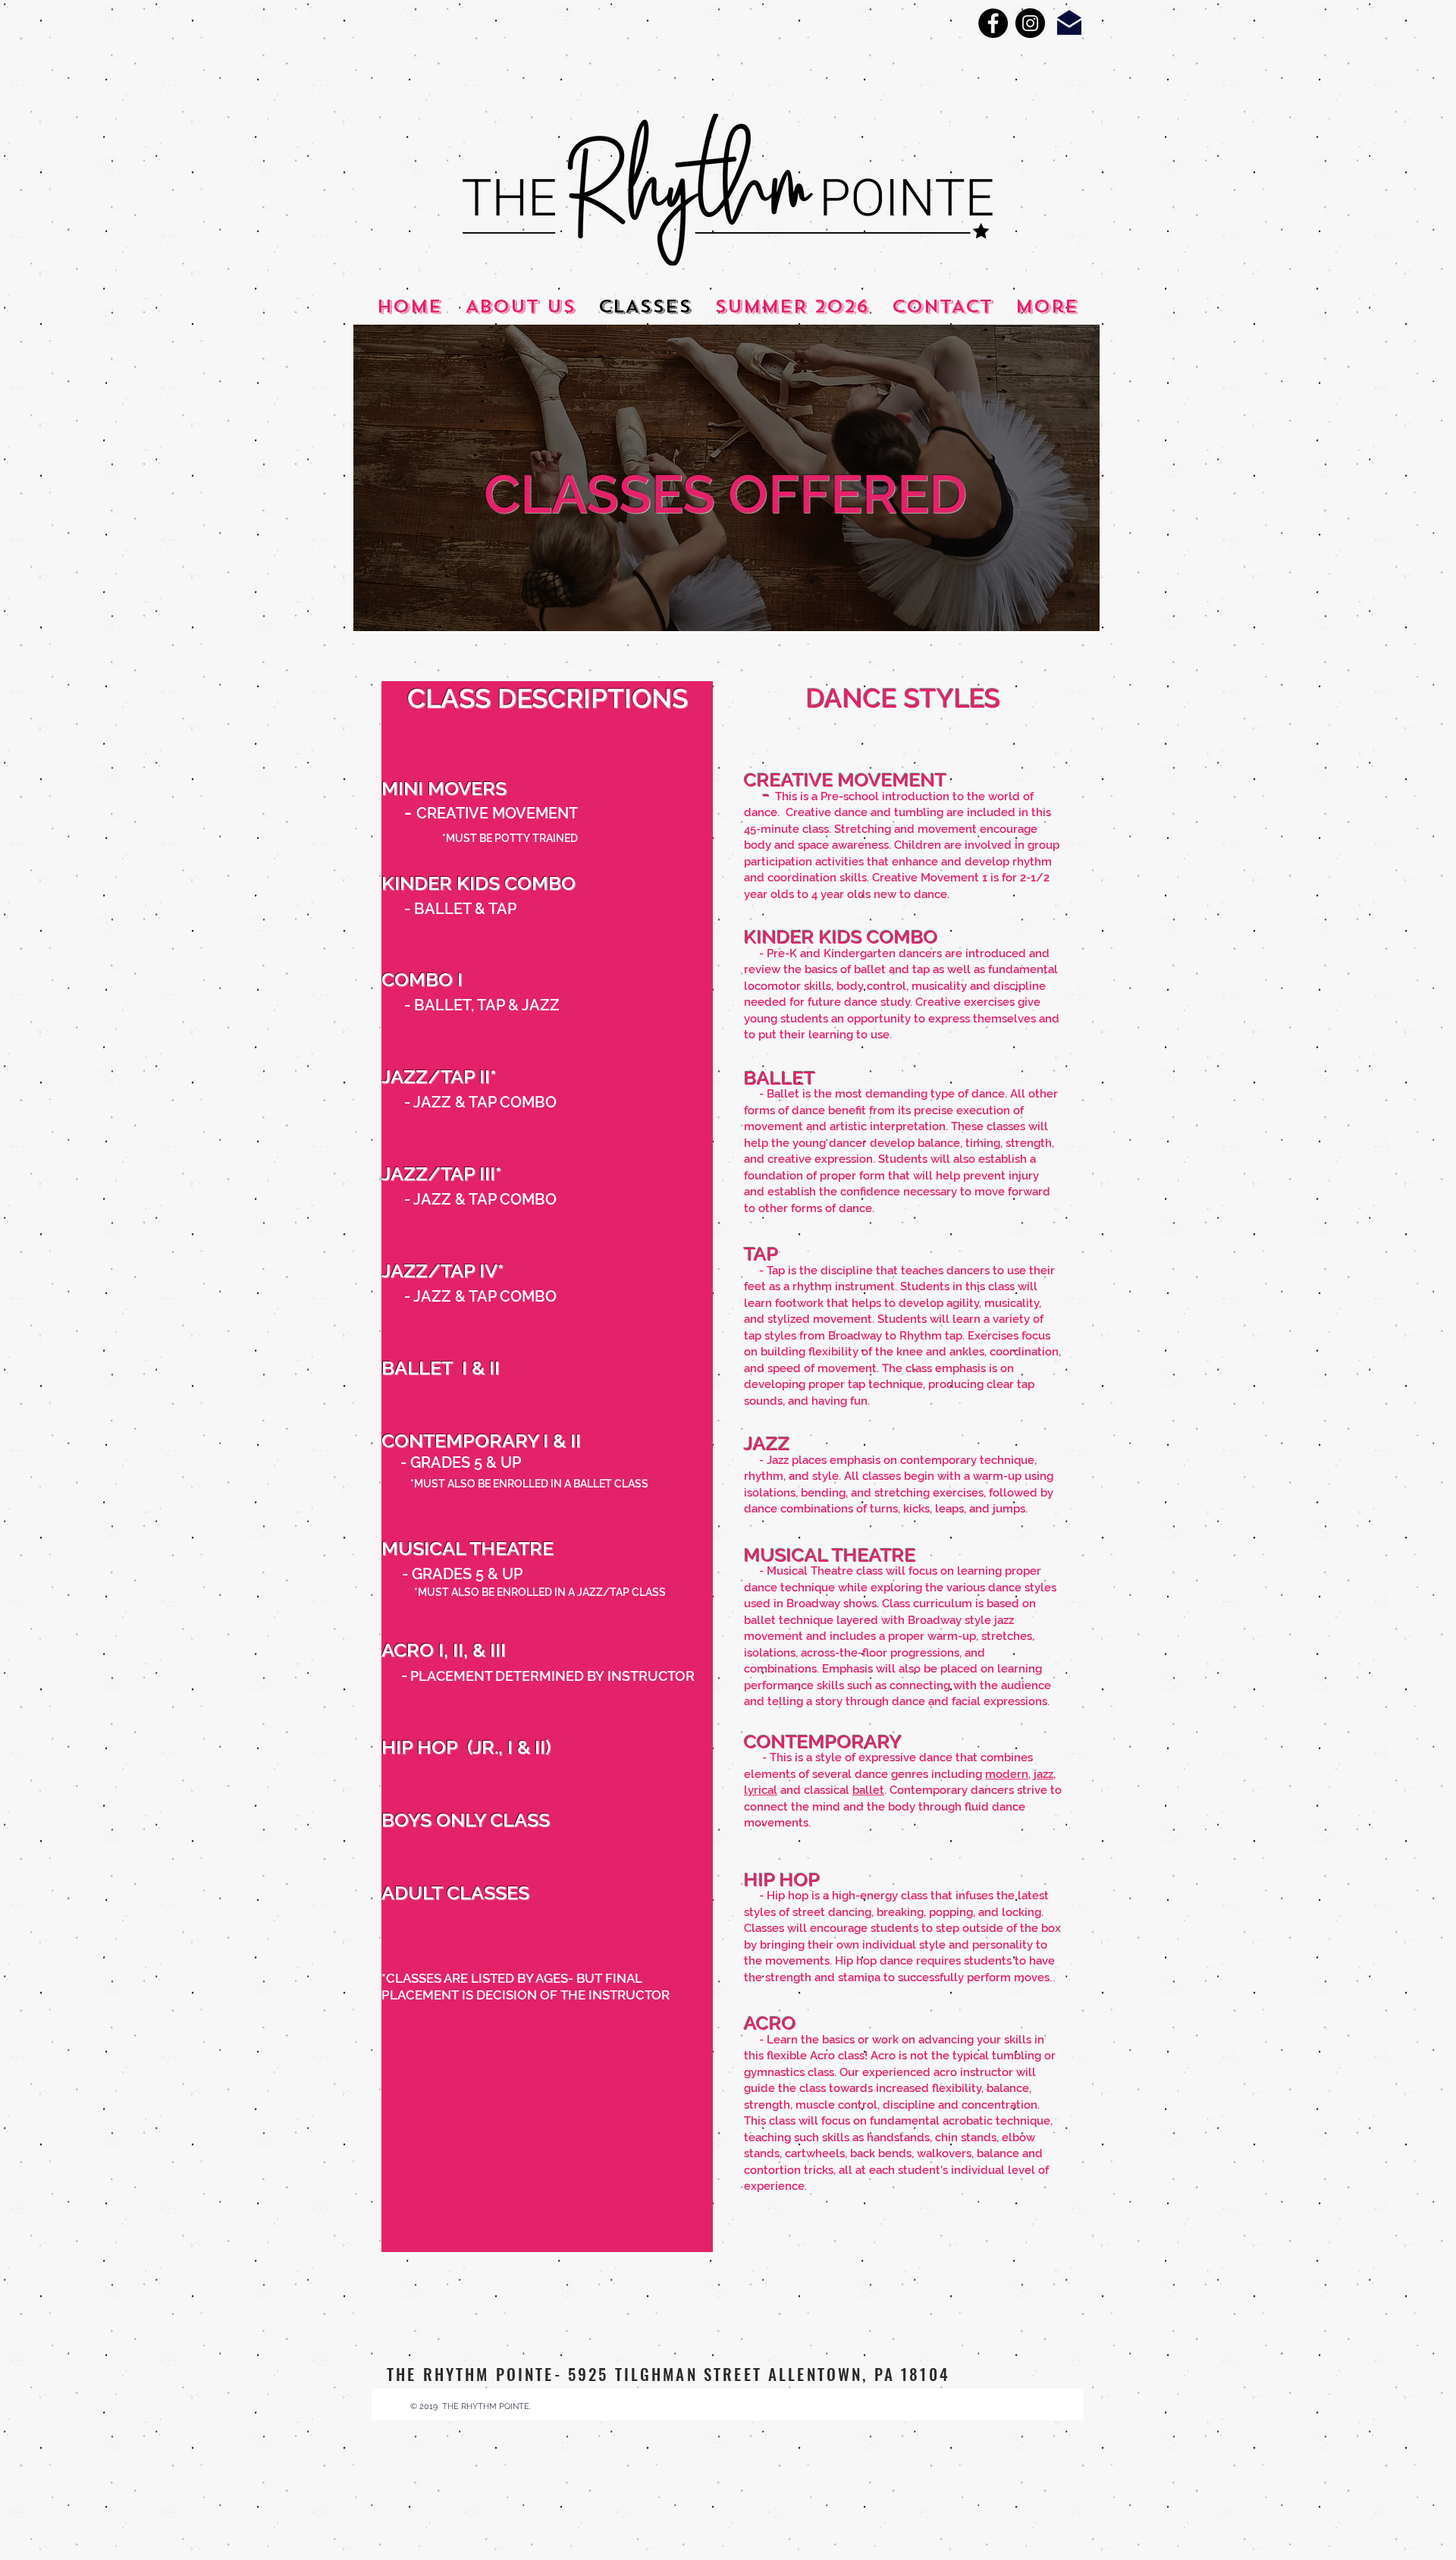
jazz (1043, 1774)
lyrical (761, 1790)
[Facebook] (993, 23)
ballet (868, 1790)
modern (1007, 1774)
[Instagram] (1030, 23)
